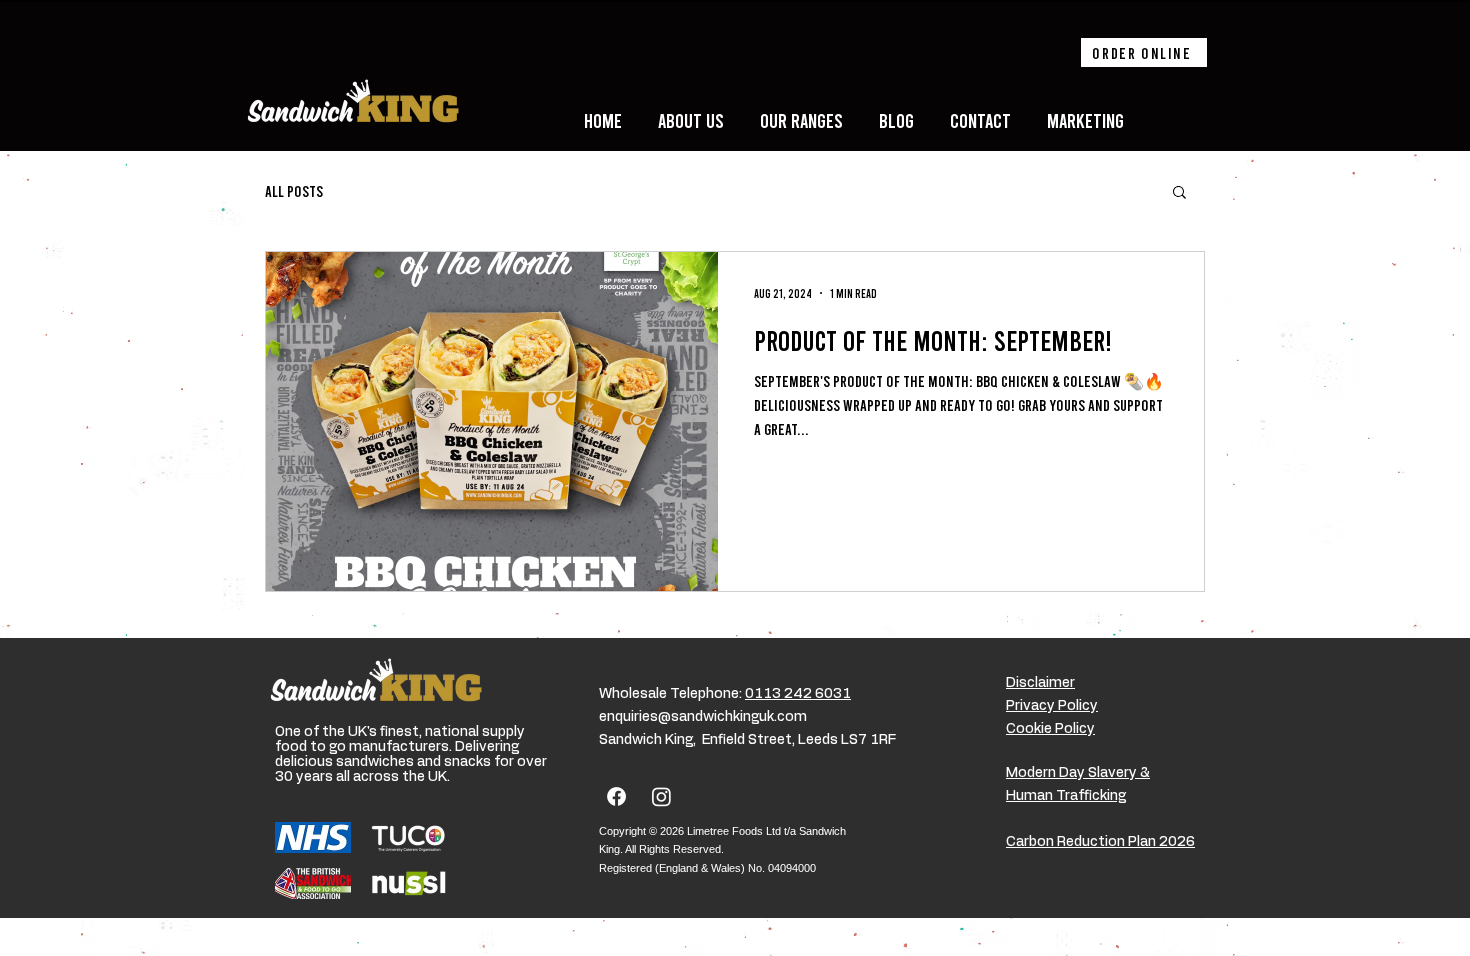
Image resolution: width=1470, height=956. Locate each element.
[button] (1179, 193)
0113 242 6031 (798, 694)
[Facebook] (616, 796)
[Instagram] (661, 796)
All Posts (294, 190)
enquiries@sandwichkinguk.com (703, 717)
